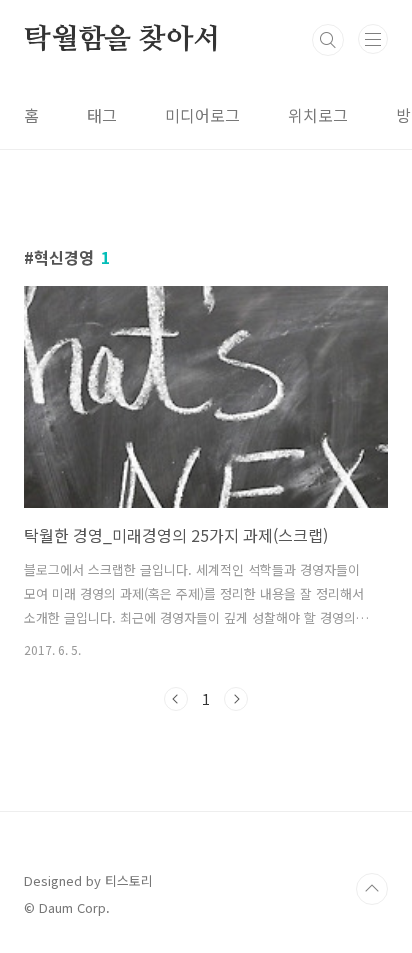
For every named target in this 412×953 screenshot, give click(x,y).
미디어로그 (202, 115)
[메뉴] (373, 39)
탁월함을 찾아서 (121, 40)
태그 (102, 115)
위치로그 (318, 115)
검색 (328, 40)
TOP (372, 889)
